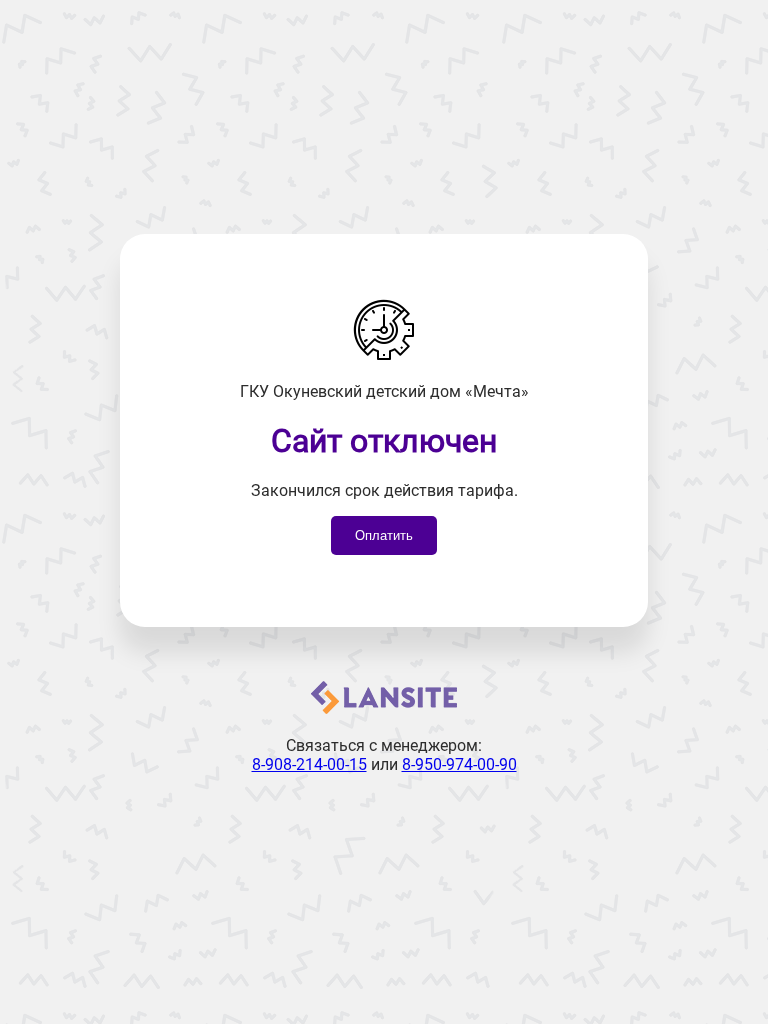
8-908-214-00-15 (309, 764)
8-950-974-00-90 (459, 764)
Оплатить (384, 535)
